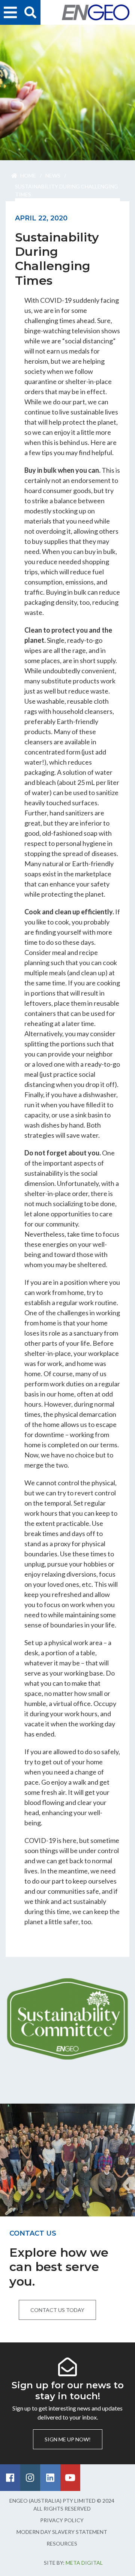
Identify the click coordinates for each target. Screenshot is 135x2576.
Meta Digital (84, 2563)
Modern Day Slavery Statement (62, 2532)
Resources (62, 2543)
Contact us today (57, 2310)
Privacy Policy (62, 2520)
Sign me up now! (68, 2439)
